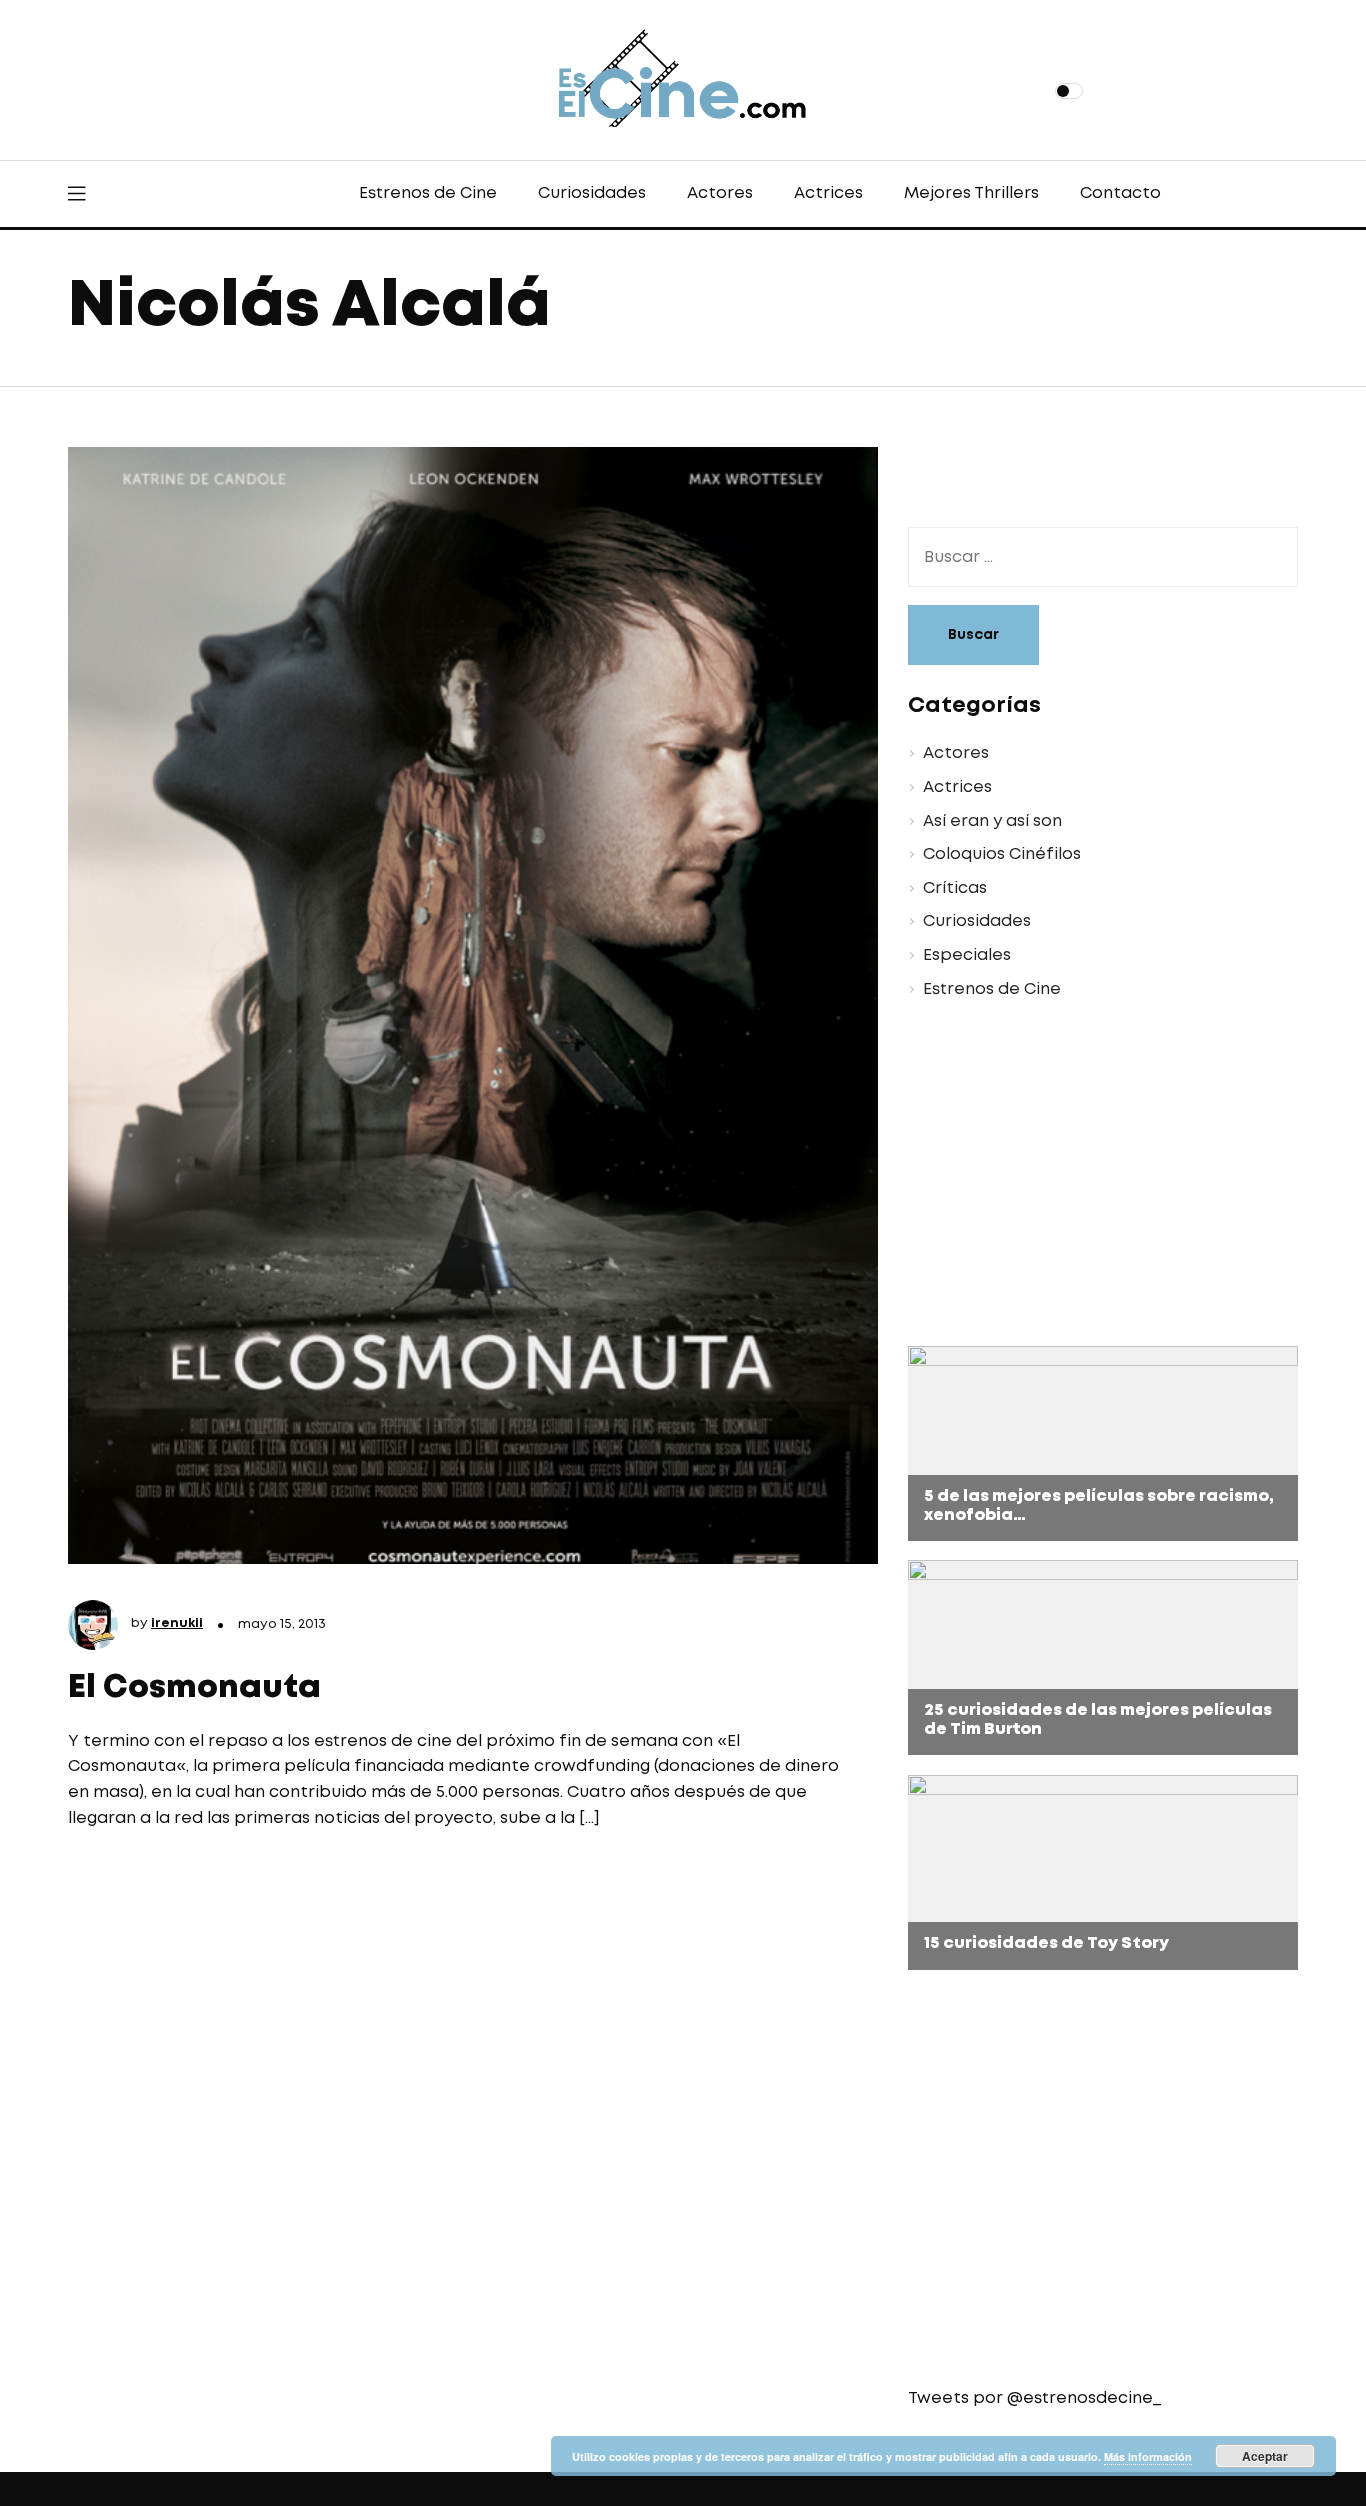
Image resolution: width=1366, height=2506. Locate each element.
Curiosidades (592, 193)
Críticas (955, 888)
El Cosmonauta (194, 1688)
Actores (720, 193)
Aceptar (1265, 2456)
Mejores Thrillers (971, 193)
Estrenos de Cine (428, 193)
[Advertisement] (1088, 1176)
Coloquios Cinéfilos (1002, 854)
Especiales (967, 955)
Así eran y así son (992, 821)
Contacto (1120, 193)
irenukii (177, 1623)
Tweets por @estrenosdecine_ (1034, 2398)
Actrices (828, 193)
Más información (1148, 2456)
